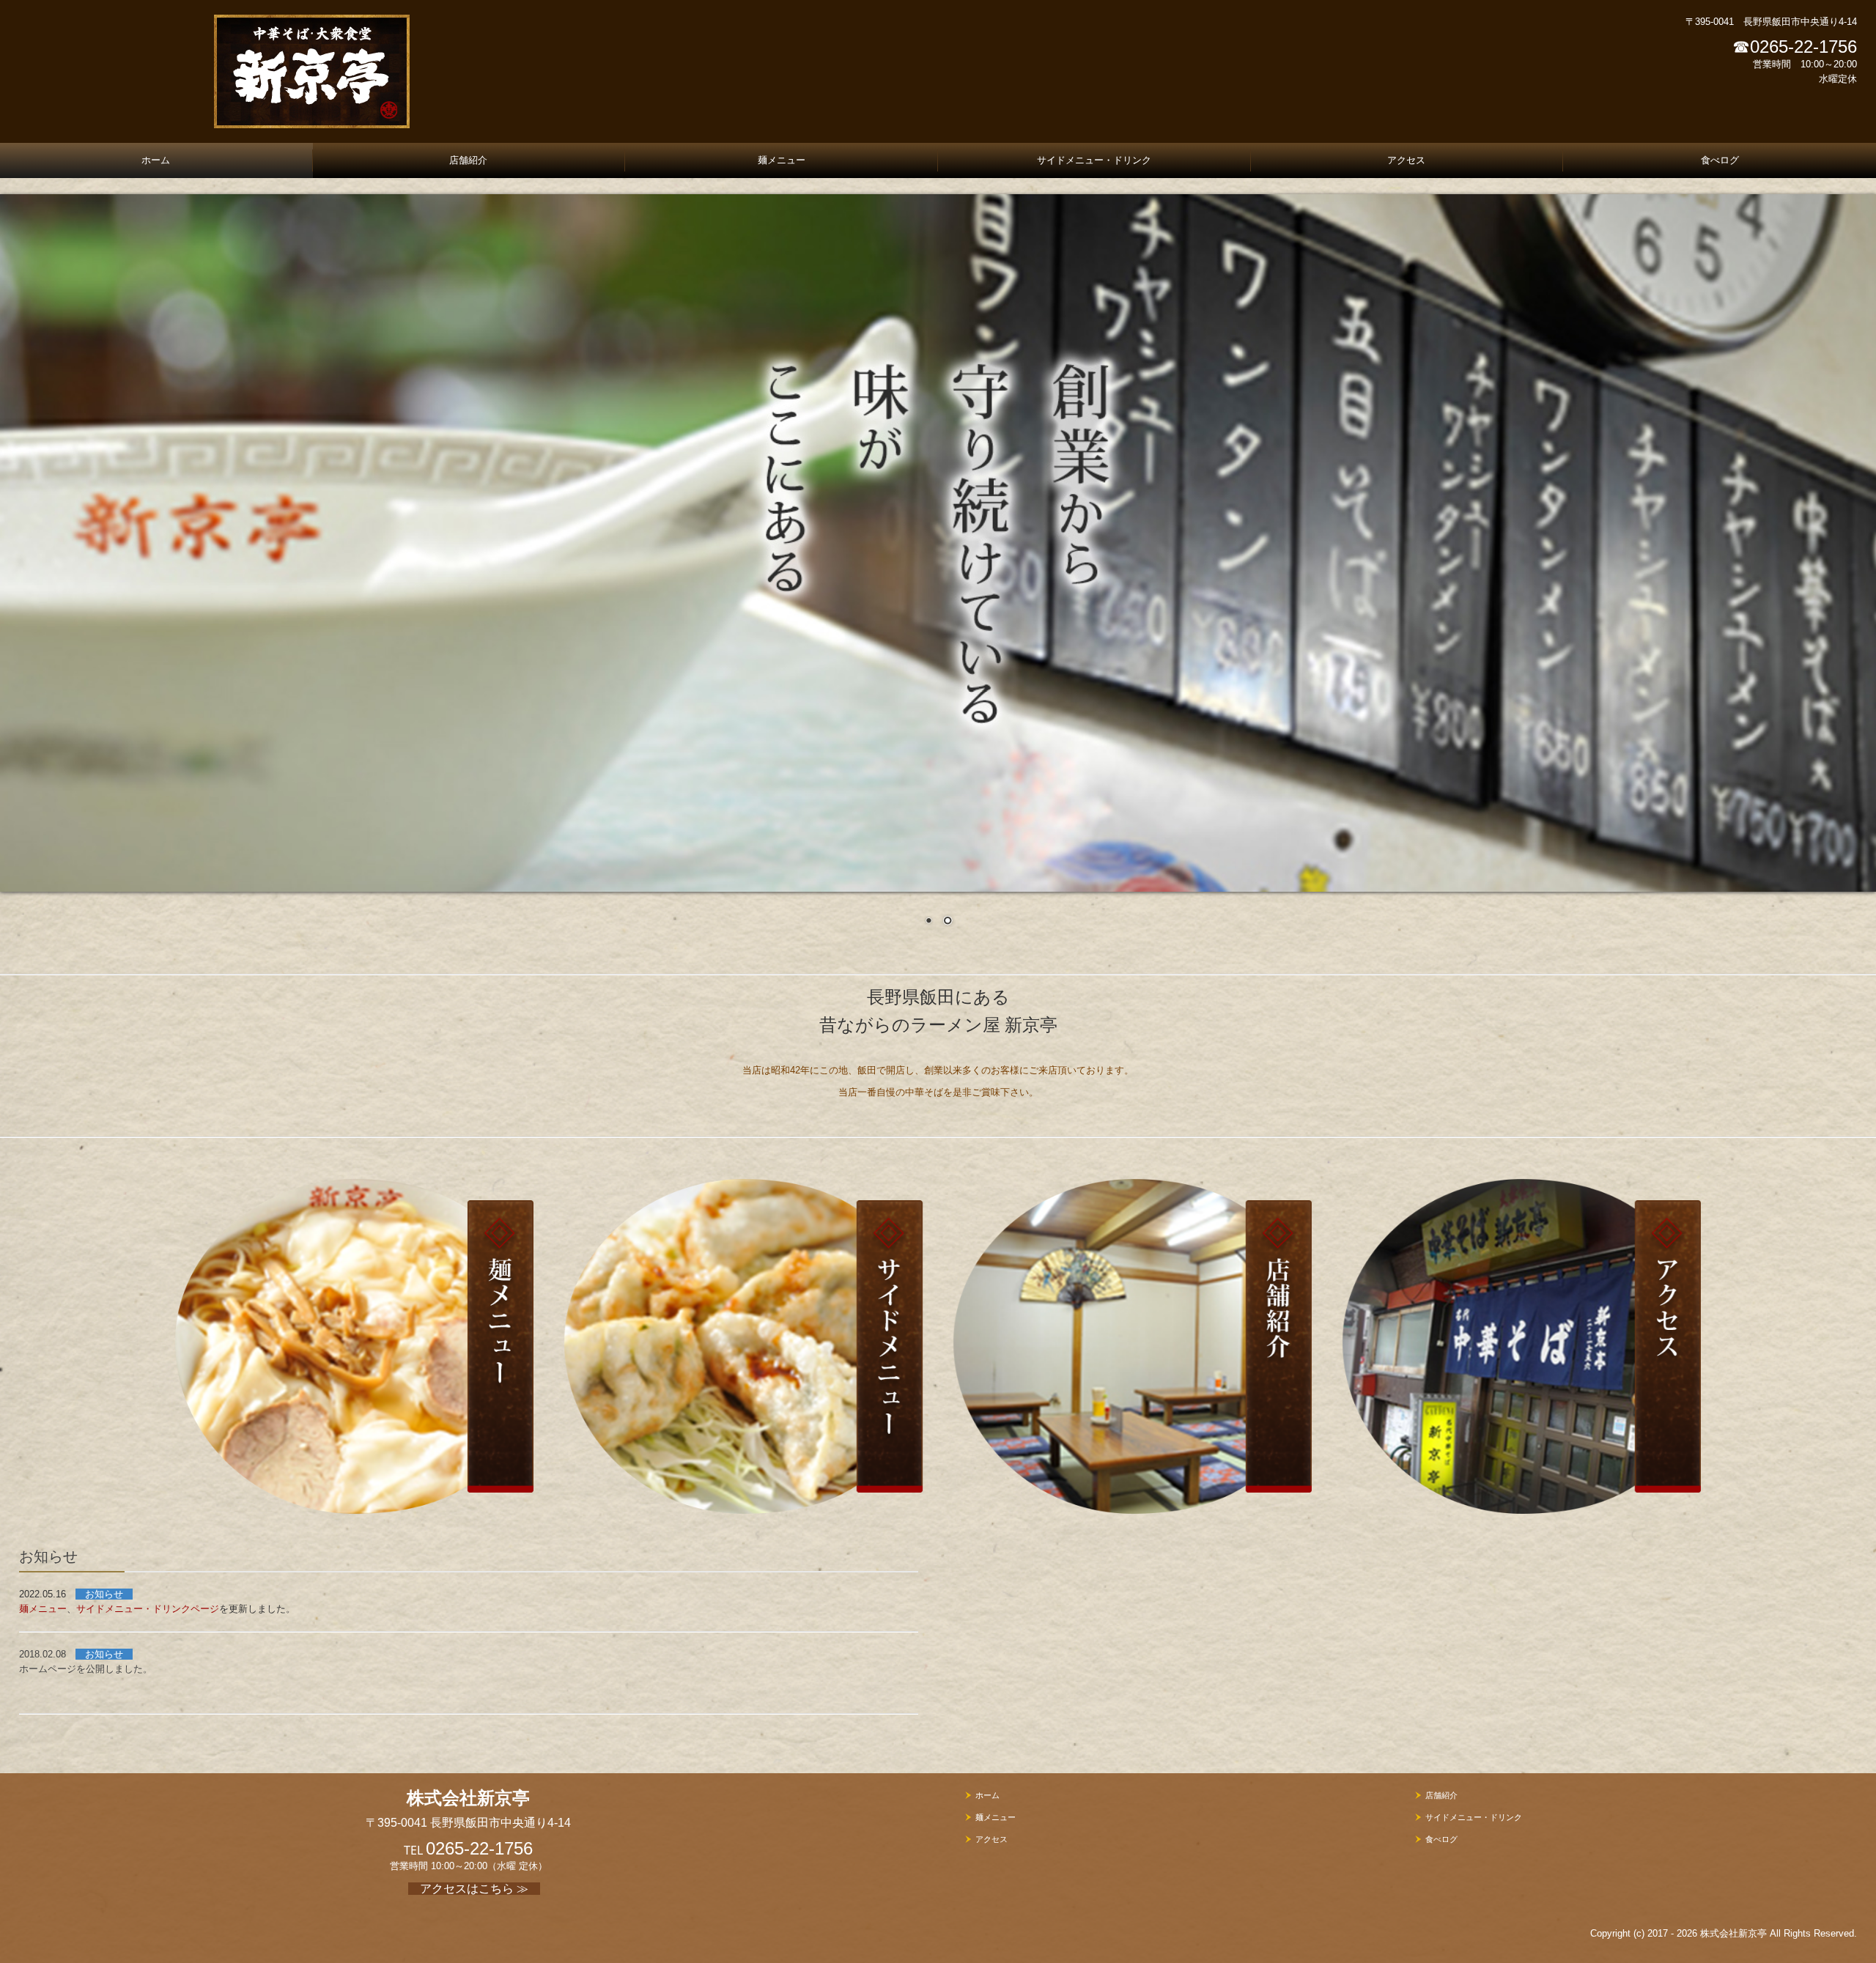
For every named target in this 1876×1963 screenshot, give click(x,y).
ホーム (156, 160)
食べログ (1720, 160)
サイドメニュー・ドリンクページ (148, 1609)
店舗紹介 (468, 160)
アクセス (1406, 160)
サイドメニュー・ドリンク (1094, 160)
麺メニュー (782, 160)
